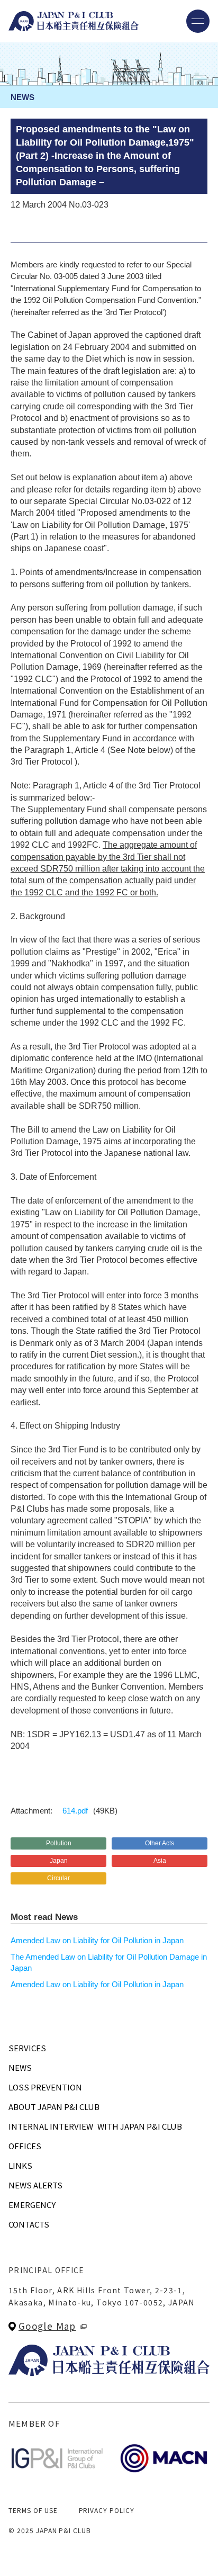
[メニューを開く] (198, 21)
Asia (160, 1861)
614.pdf (75, 1811)
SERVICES (27, 2048)
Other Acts (160, 1843)
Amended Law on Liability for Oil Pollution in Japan (97, 1940)
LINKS (20, 2165)
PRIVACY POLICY (107, 2510)
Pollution (59, 1843)
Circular (58, 1878)
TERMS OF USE (33, 2510)
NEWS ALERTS (35, 2185)
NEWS (20, 2067)
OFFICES (25, 2146)
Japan (59, 1861)
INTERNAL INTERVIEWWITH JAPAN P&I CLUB (95, 2126)
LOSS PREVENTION (45, 2087)
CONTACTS (29, 2224)
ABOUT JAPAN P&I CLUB (54, 2107)
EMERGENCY (32, 2205)
